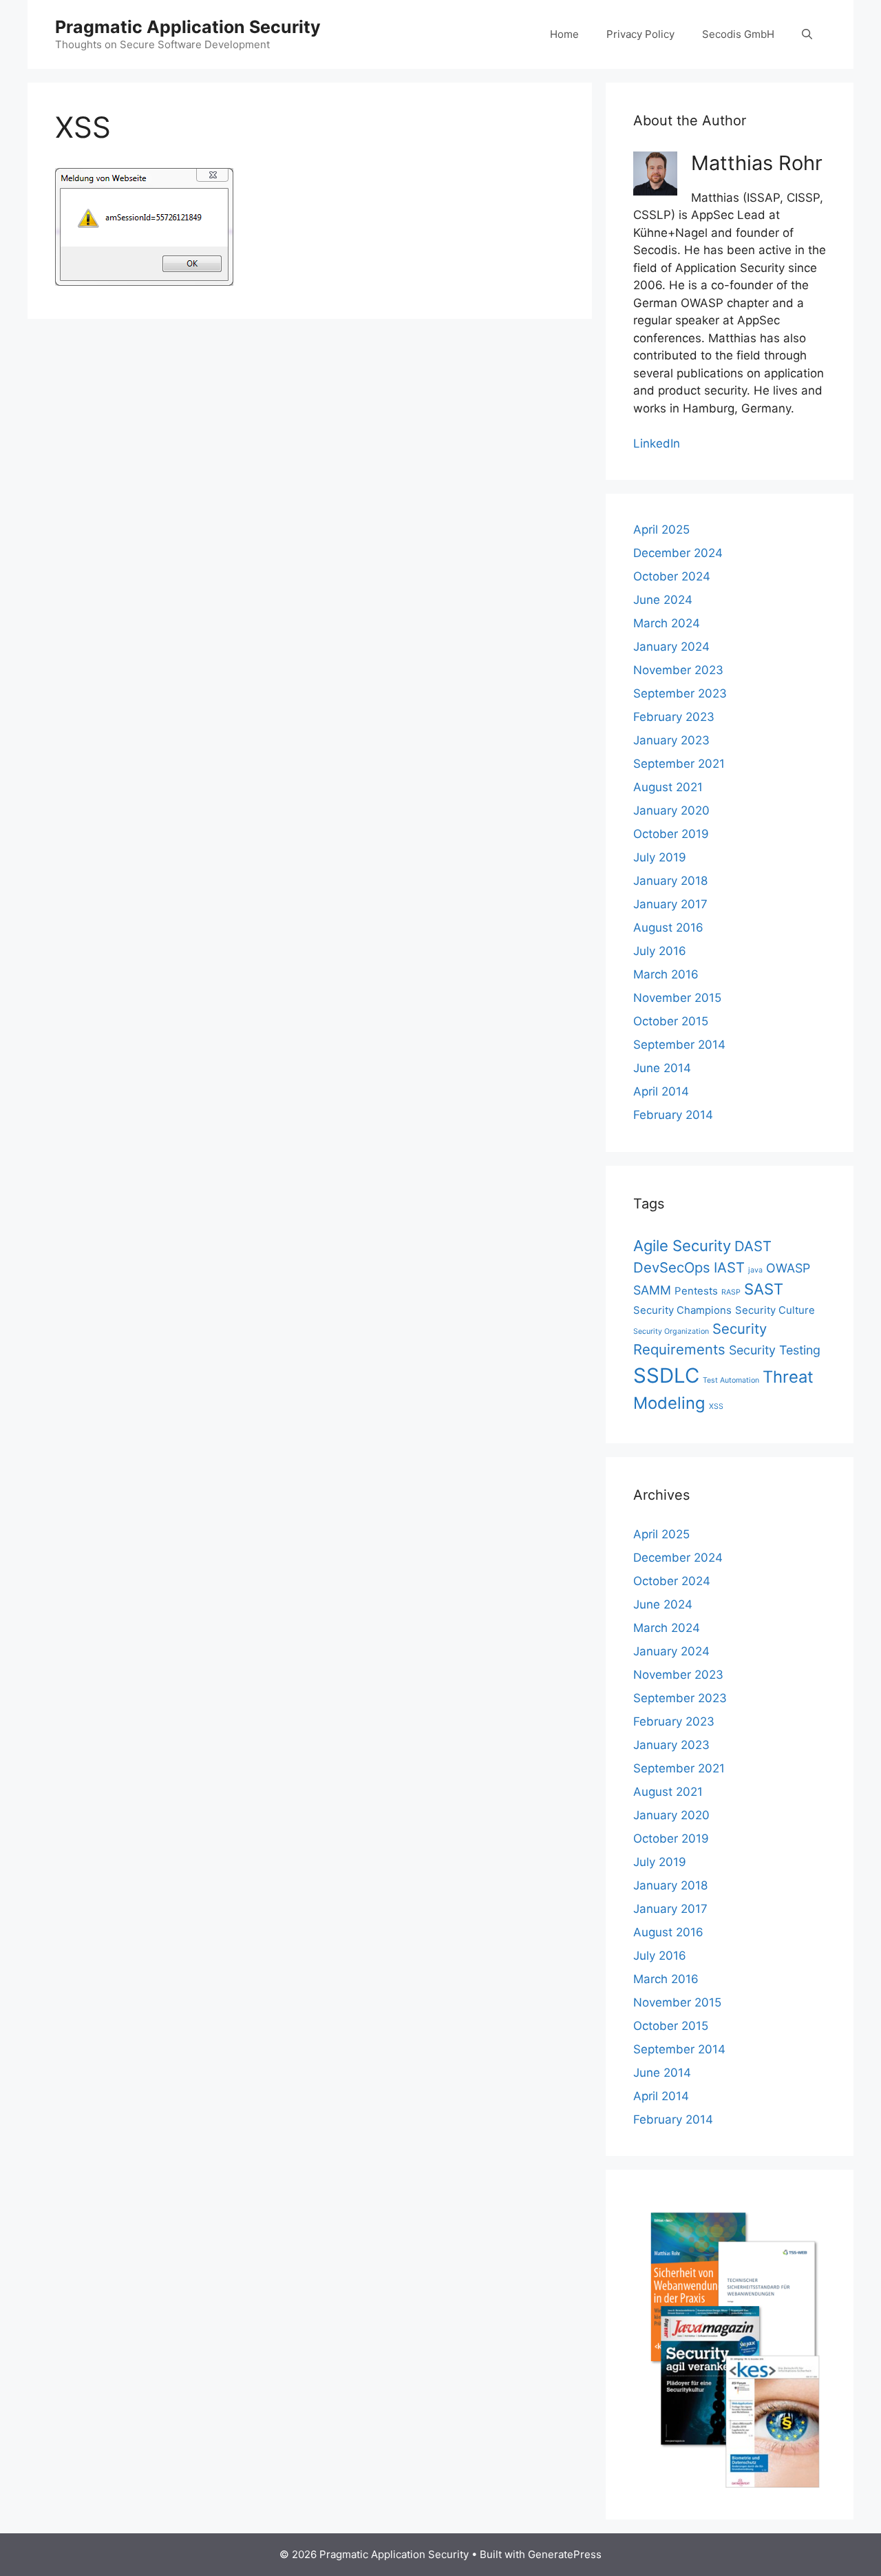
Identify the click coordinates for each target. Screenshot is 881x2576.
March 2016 (666, 974)
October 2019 (671, 834)
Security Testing (775, 1350)
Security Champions (682, 1310)
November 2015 (677, 998)
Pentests (696, 1291)
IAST (729, 1267)
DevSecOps (672, 1267)
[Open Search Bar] (807, 34)
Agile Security (682, 1246)
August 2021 (668, 787)
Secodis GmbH (738, 34)
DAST (753, 1246)
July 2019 (660, 857)
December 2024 (678, 553)
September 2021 (679, 764)
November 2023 (678, 670)
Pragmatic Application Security (188, 27)
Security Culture (775, 1310)
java (755, 1270)
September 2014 (679, 1045)
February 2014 (673, 1115)
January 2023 (671, 740)
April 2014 (661, 1091)
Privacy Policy (640, 34)
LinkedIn (657, 443)
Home (564, 34)
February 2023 (674, 717)
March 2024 (667, 623)
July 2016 (660, 951)
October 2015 (671, 1021)
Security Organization (671, 1331)
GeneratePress (565, 2554)
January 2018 (670, 881)
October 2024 (672, 576)
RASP (731, 1292)
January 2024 (671, 647)
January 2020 (671, 810)
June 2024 (663, 600)
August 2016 (668, 928)
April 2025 (661, 530)
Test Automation (731, 1380)
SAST (764, 1289)
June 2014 (662, 1068)
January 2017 (670, 904)
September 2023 (680, 693)
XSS (716, 1406)
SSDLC (666, 1375)
